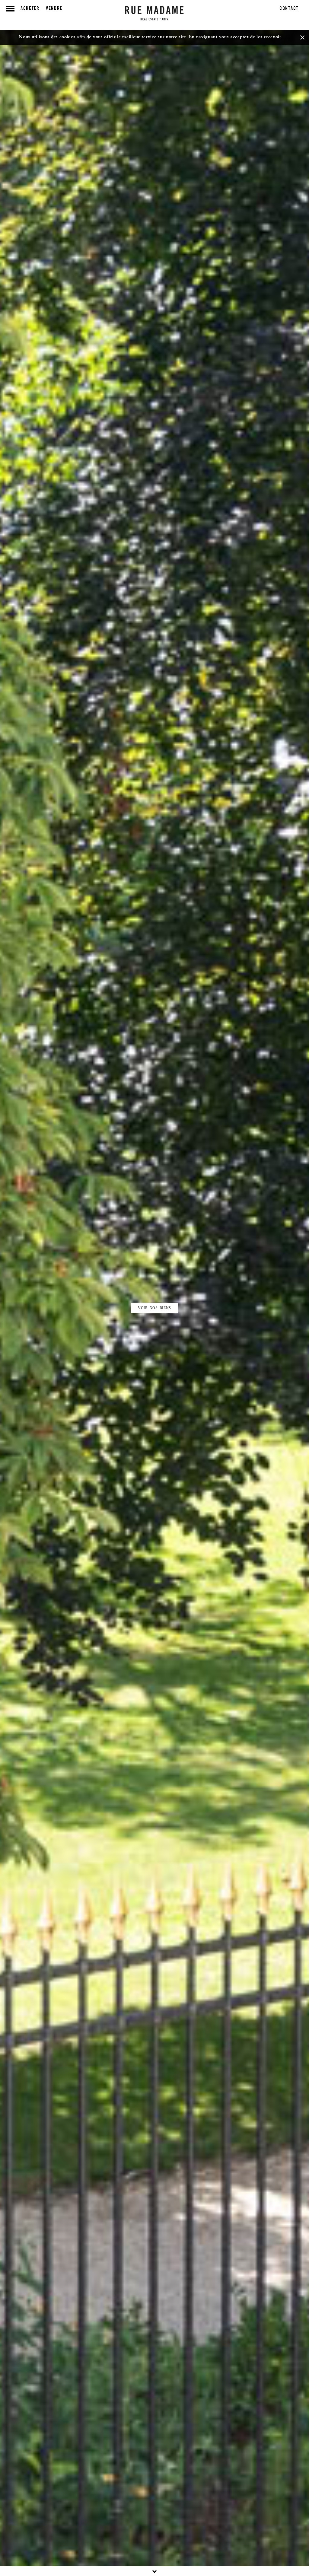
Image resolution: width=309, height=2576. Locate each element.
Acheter (30, 9)
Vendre (54, 9)
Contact (289, 9)
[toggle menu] (10, 9)
